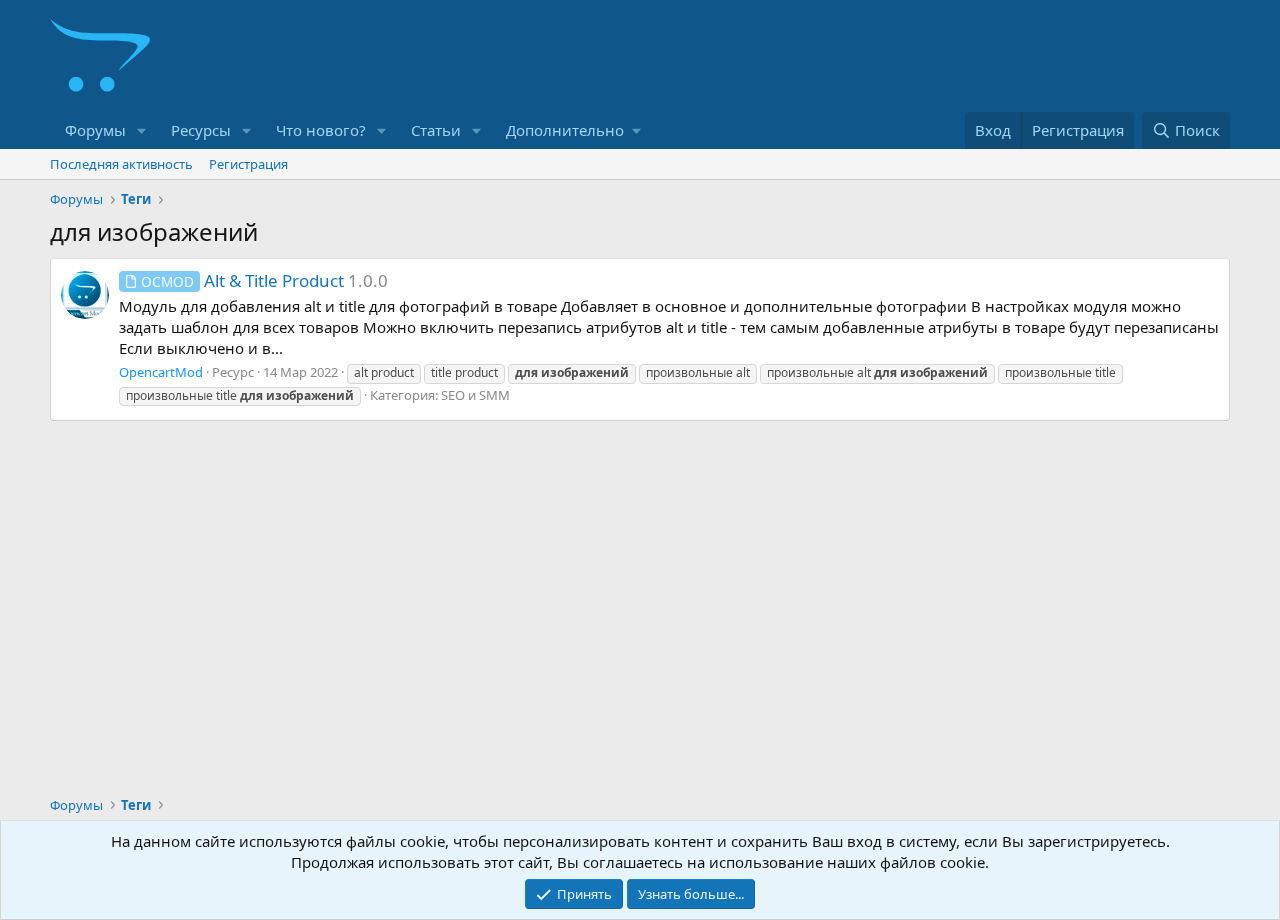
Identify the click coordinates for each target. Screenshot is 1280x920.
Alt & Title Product (242, 280)
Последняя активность (121, 164)
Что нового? (321, 130)
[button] (142, 130)
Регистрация (248, 164)
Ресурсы (201, 130)
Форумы (95, 130)
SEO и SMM (475, 395)
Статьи (436, 130)
